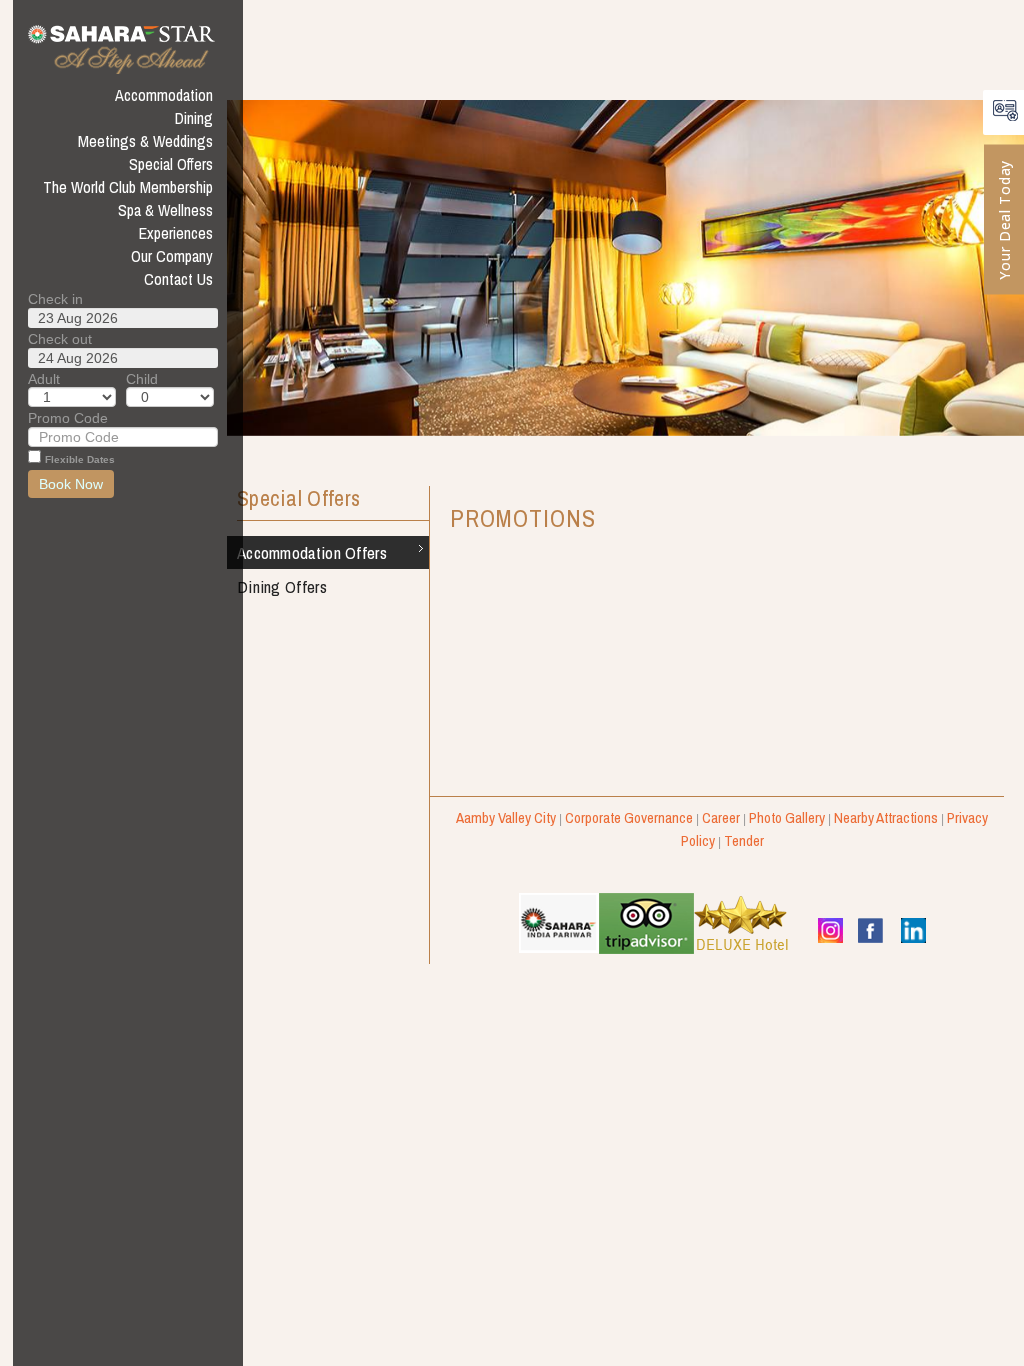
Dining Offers (282, 586)
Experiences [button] (176, 233)
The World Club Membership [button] (128, 187)
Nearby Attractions (886, 817)
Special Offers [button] (171, 164)
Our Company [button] (172, 256)
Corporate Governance (629, 817)
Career (721, 817)
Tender (744, 840)
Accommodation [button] (164, 95)
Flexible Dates (80, 459)
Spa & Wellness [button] (165, 210)
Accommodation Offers (312, 552)
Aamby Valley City (506, 817)
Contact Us (178, 279)
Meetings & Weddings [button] (145, 141)
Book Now (71, 484)
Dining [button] (194, 118)
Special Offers (298, 499)
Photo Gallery (787, 817)
